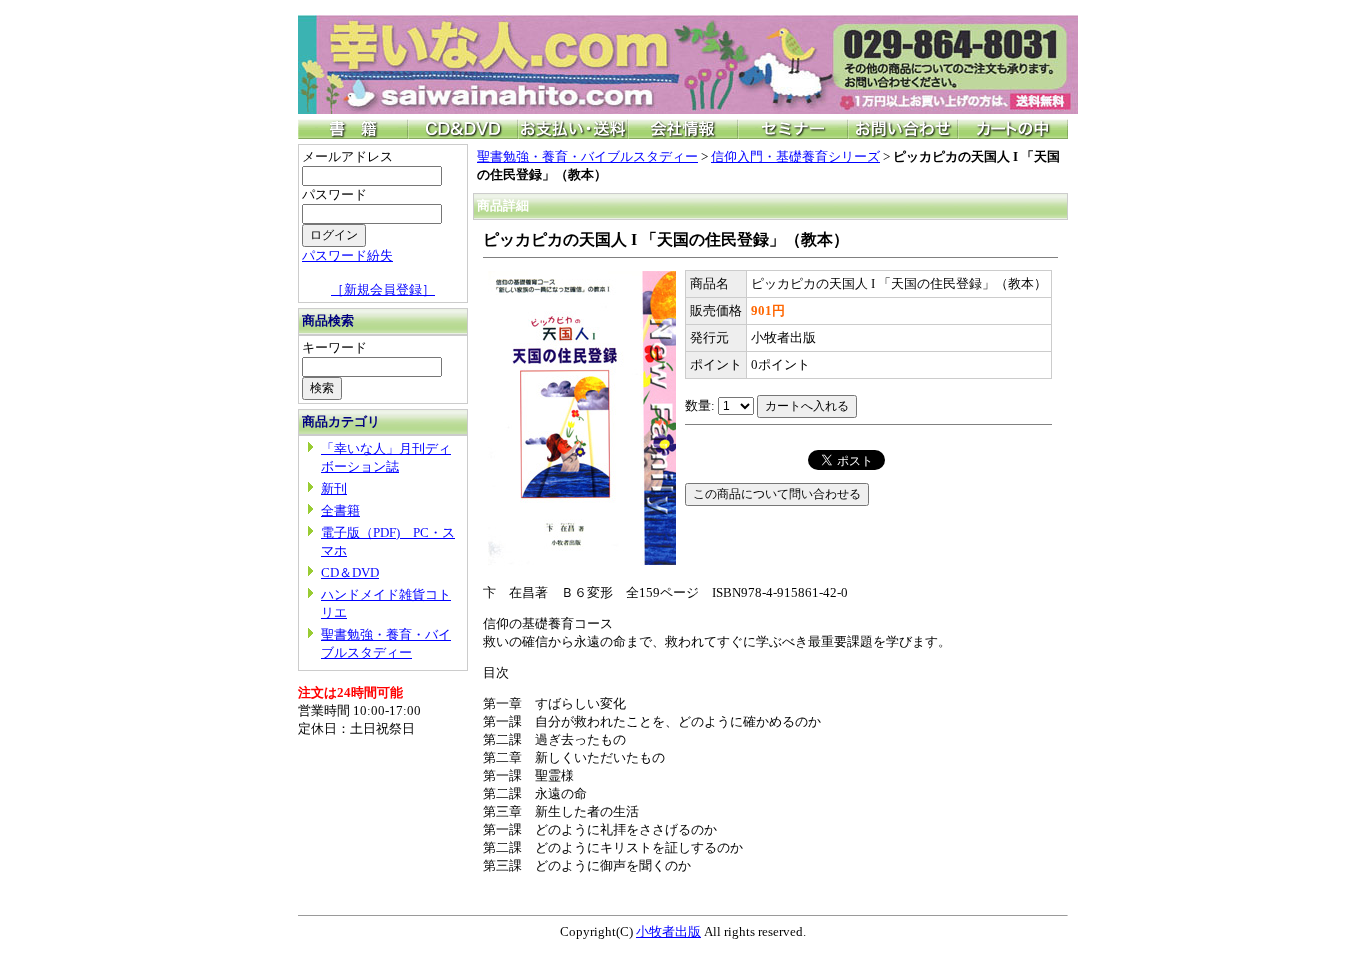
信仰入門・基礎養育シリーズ (795, 156)
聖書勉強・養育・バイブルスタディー (587, 156)
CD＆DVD (350, 572)
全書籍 (340, 510)
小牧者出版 (668, 931)
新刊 (334, 488)
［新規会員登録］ (383, 289)
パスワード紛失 (347, 255)
